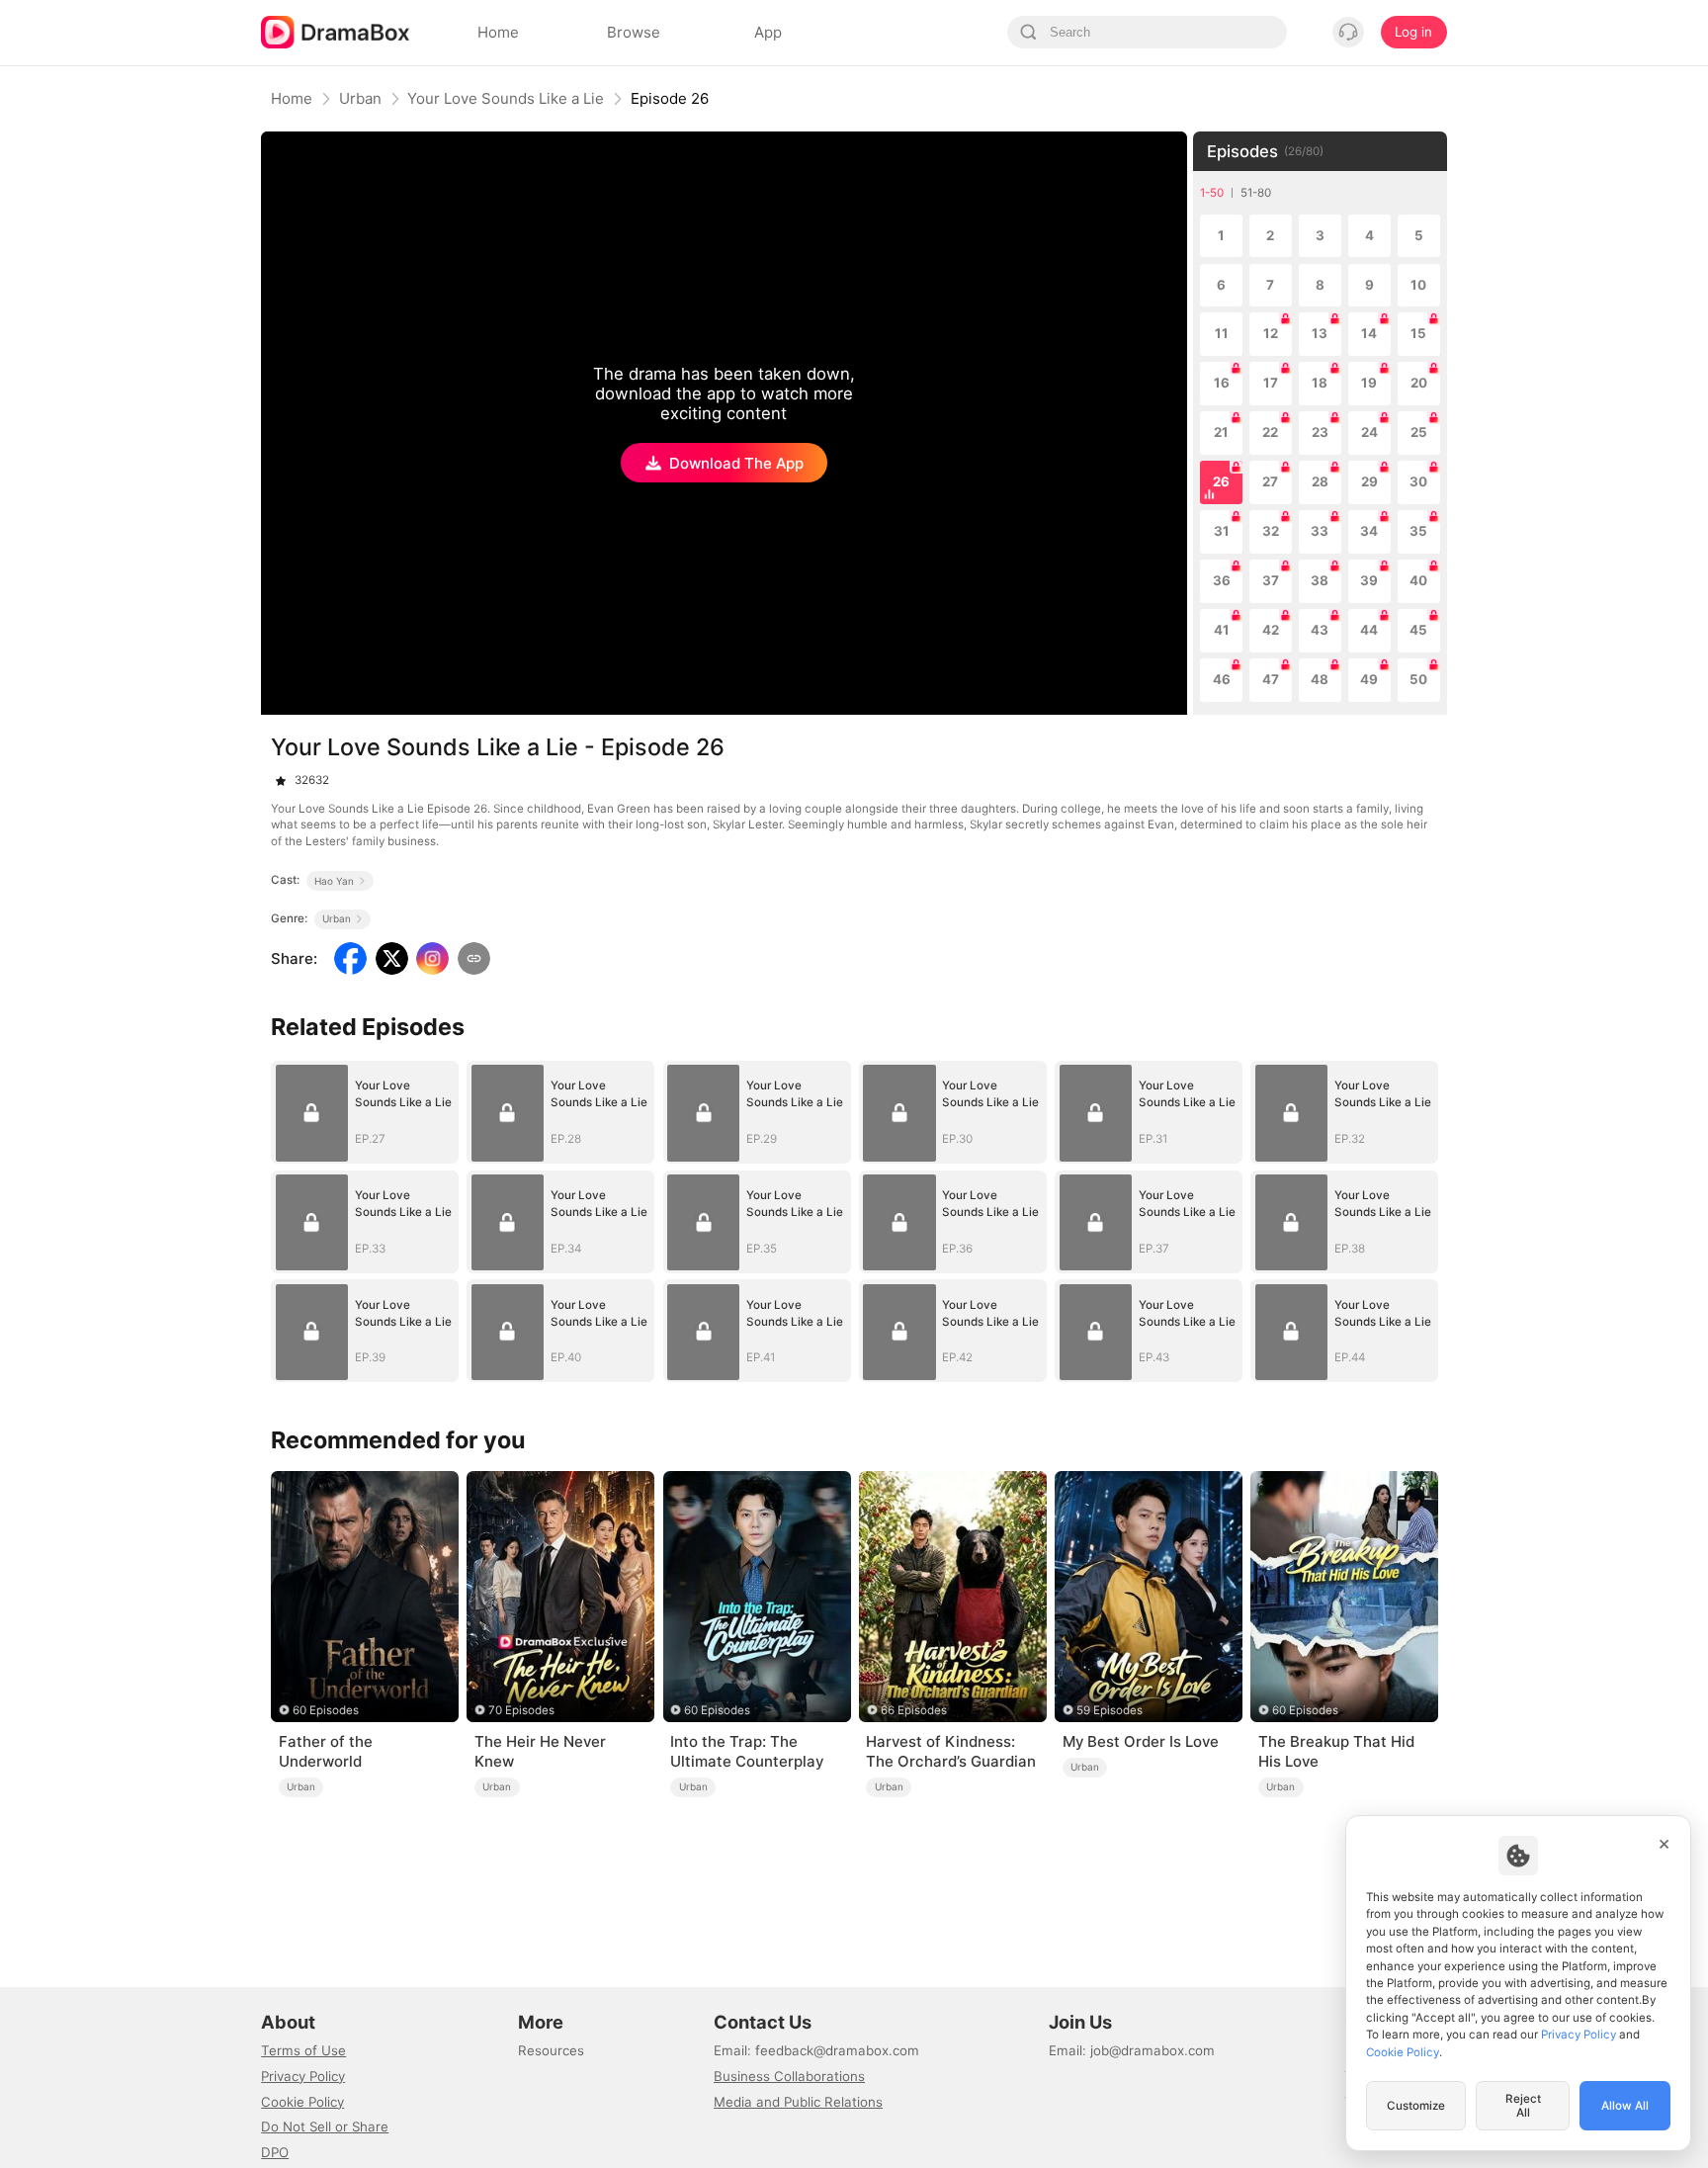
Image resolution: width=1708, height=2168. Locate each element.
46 (1222, 679)
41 (1222, 630)
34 (1369, 531)
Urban (360, 98)
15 (1418, 333)
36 (1222, 580)
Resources (551, 2050)
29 (1369, 481)
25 (1419, 432)
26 (1221, 481)
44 (1369, 630)
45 (1418, 630)
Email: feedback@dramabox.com (816, 2050)
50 (1418, 679)
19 (1369, 383)
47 (1271, 679)
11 (1222, 333)
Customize (1416, 2106)
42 (1271, 630)
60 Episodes (326, 1710)
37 (1271, 580)
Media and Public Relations (798, 2102)
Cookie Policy (302, 2102)
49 (1369, 679)
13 (1320, 333)
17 (1271, 383)
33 (1320, 531)
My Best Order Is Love (1141, 1741)
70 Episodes (521, 1710)
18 (1320, 383)
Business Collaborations (789, 2076)
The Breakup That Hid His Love (1336, 1751)
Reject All (1523, 2106)
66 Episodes (914, 1710)
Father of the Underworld (326, 1751)
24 (1369, 432)
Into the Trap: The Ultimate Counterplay (747, 1751)
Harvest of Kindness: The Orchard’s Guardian (951, 1751)
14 (1369, 333)
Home (292, 98)
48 (1320, 679)
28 (1320, 481)
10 (1418, 285)
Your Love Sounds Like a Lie (506, 98)
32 (1271, 531)
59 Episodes (1110, 1710)
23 (1320, 432)
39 (1369, 580)
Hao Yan (334, 881)
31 (1222, 531)
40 (1418, 580)
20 (1419, 383)
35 (1418, 531)
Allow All (1625, 2106)
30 (1418, 481)
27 (1270, 481)
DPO (275, 2152)
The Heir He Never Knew (540, 1751)
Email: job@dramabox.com (1132, 2050)
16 (1222, 383)
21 (1221, 432)
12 (1271, 333)
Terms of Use (303, 2050)
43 (1320, 630)
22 (1270, 432)
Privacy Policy (303, 2076)
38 (1320, 580)
